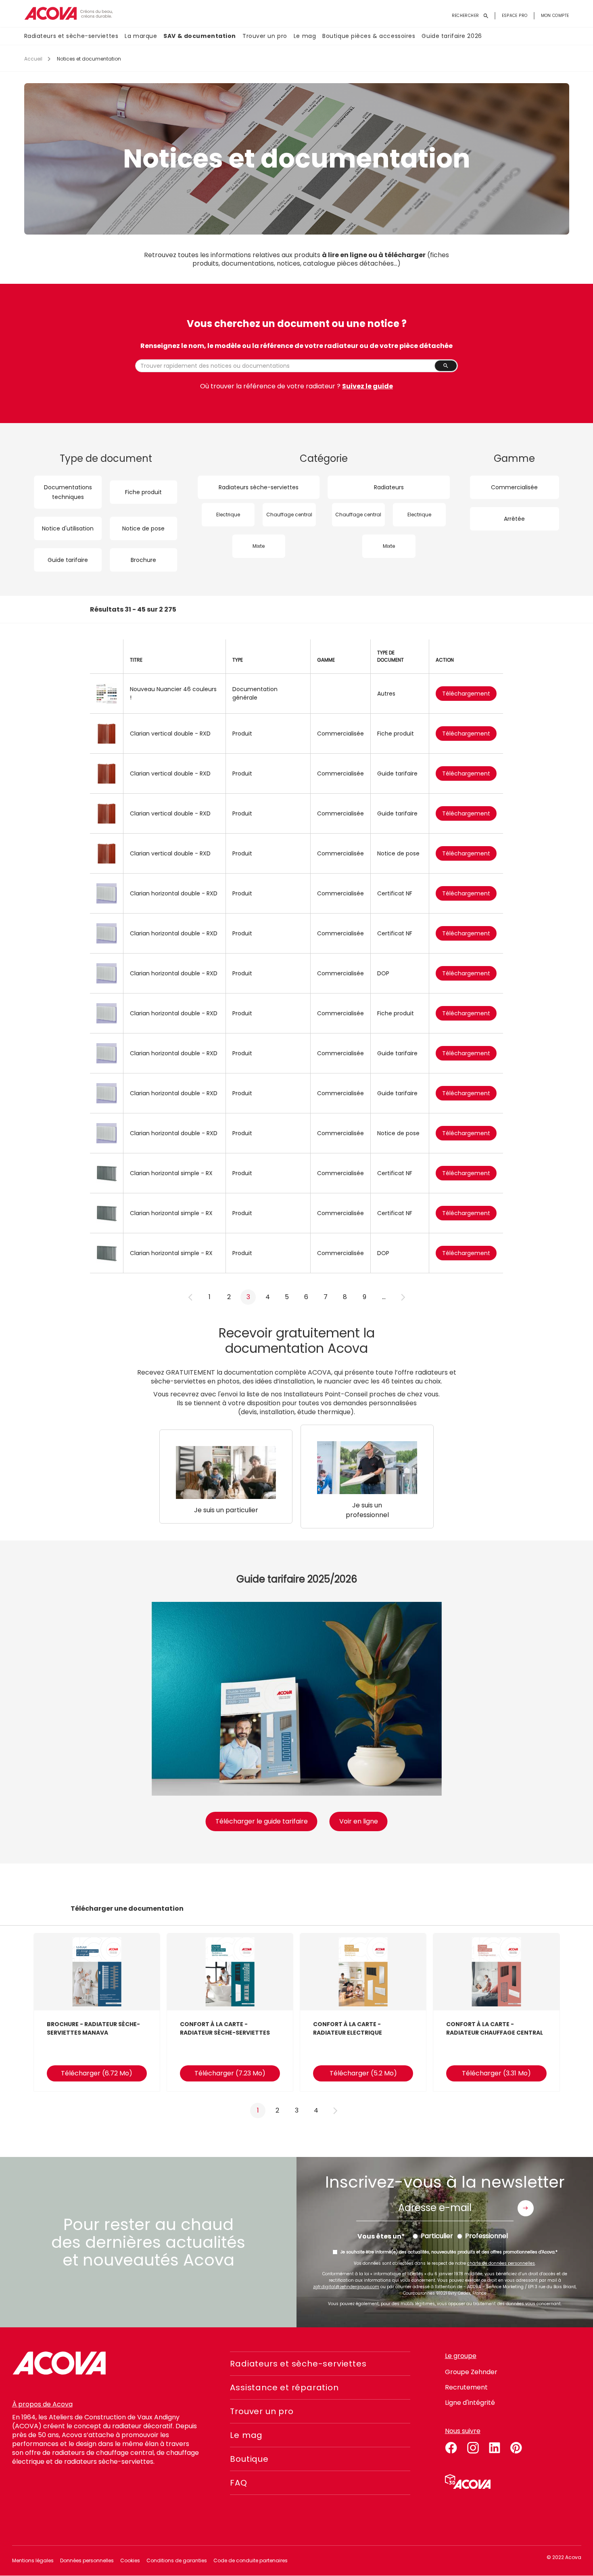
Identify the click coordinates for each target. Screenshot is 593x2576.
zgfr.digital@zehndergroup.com (346, 2287)
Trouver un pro (265, 36)
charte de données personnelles (501, 2263)
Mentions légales (33, 2560)
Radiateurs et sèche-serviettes (71, 36)
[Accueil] (69, 14)
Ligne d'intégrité (470, 2403)
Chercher (446, 366)
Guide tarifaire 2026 (452, 36)
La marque (141, 36)
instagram (473, 2446)
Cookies (130, 2560)
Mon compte (555, 16)
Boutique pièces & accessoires (369, 36)
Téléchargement (466, 694)
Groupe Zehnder (471, 2372)
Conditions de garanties (177, 2560)
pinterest (516, 2446)
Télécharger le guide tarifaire (262, 1821)
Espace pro (515, 16)
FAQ (238, 2483)
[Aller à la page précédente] (190, 1297)
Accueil (33, 59)
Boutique (249, 2459)
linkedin (495, 2446)
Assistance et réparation (284, 2387)
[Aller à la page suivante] (403, 1297)
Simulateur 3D (468, 2482)
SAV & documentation (200, 36)
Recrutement (466, 2387)
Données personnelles (87, 2560)
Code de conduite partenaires (251, 2560)
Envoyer (526, 2208)
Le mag (305, 36)
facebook (451, 2446)
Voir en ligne (359, 1821)
